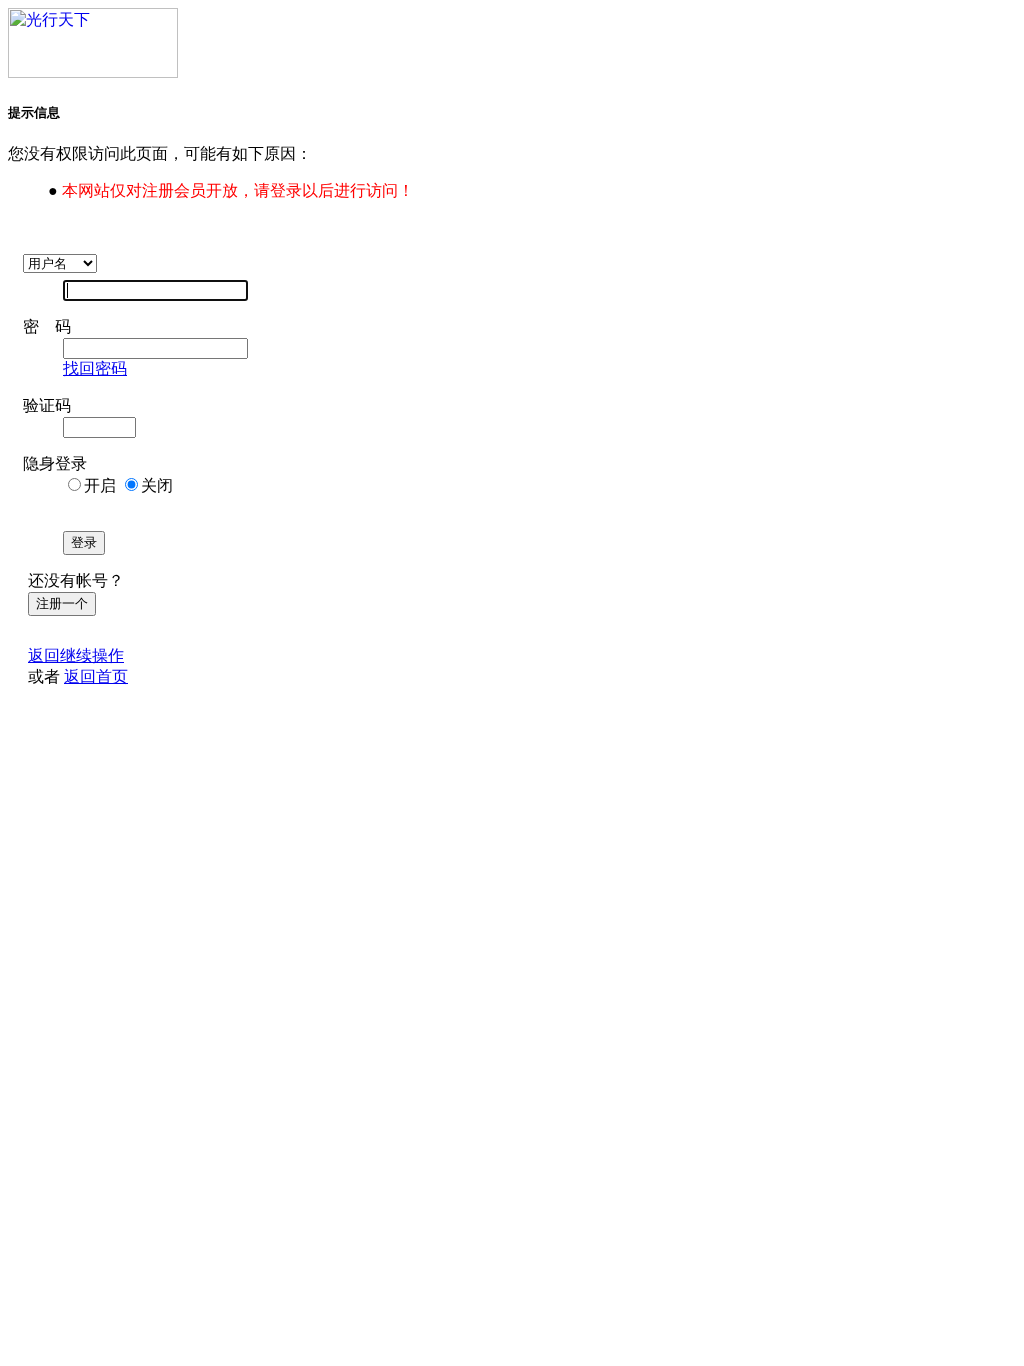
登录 (84, 542)
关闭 (157, 485)
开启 (100, 485)
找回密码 (95, 368)
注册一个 (62, 603)
